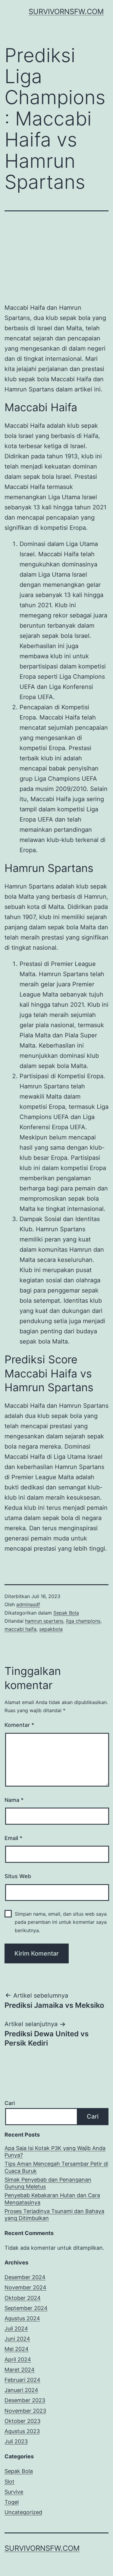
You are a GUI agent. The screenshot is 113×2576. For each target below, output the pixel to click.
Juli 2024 (16, 2329)
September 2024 (26, 2308)
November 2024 (25, 2287)
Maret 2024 (20, 2370)
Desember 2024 (25, 2277)
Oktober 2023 (22, 2421)
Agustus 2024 (22, 2318)
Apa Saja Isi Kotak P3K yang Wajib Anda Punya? (55, 2152)
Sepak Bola (66, 1613)
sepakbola (51, 1629)
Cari (10, 2103)
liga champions (83, 1621)
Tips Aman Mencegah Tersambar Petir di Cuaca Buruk (56, 2167)
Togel (12, 2502)
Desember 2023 (25, 2400)
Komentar (19, 1725)
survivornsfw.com (66, 12)
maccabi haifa (20, 1629)
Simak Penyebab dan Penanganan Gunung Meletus (48, 2183)
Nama (14, 1800)
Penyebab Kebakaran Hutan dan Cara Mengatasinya (52, 2199)
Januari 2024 (21, 2390)
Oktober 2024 (23, 2298)
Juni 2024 (17, 2339)
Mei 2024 (17, 2349)
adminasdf (28, 1604)
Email (13, 1838)
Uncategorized (23, 2512)
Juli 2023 (16, 2441)
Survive (14, 2492)
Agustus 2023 (22, 2431)
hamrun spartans (44, 1621)
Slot (9, 2482)
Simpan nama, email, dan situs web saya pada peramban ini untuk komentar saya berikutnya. (61, 1922)
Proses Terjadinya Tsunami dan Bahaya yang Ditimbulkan (54, 2215)
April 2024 (18, 2359)
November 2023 (25, 2411)
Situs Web (18, 1876)
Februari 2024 (22, 2380)
